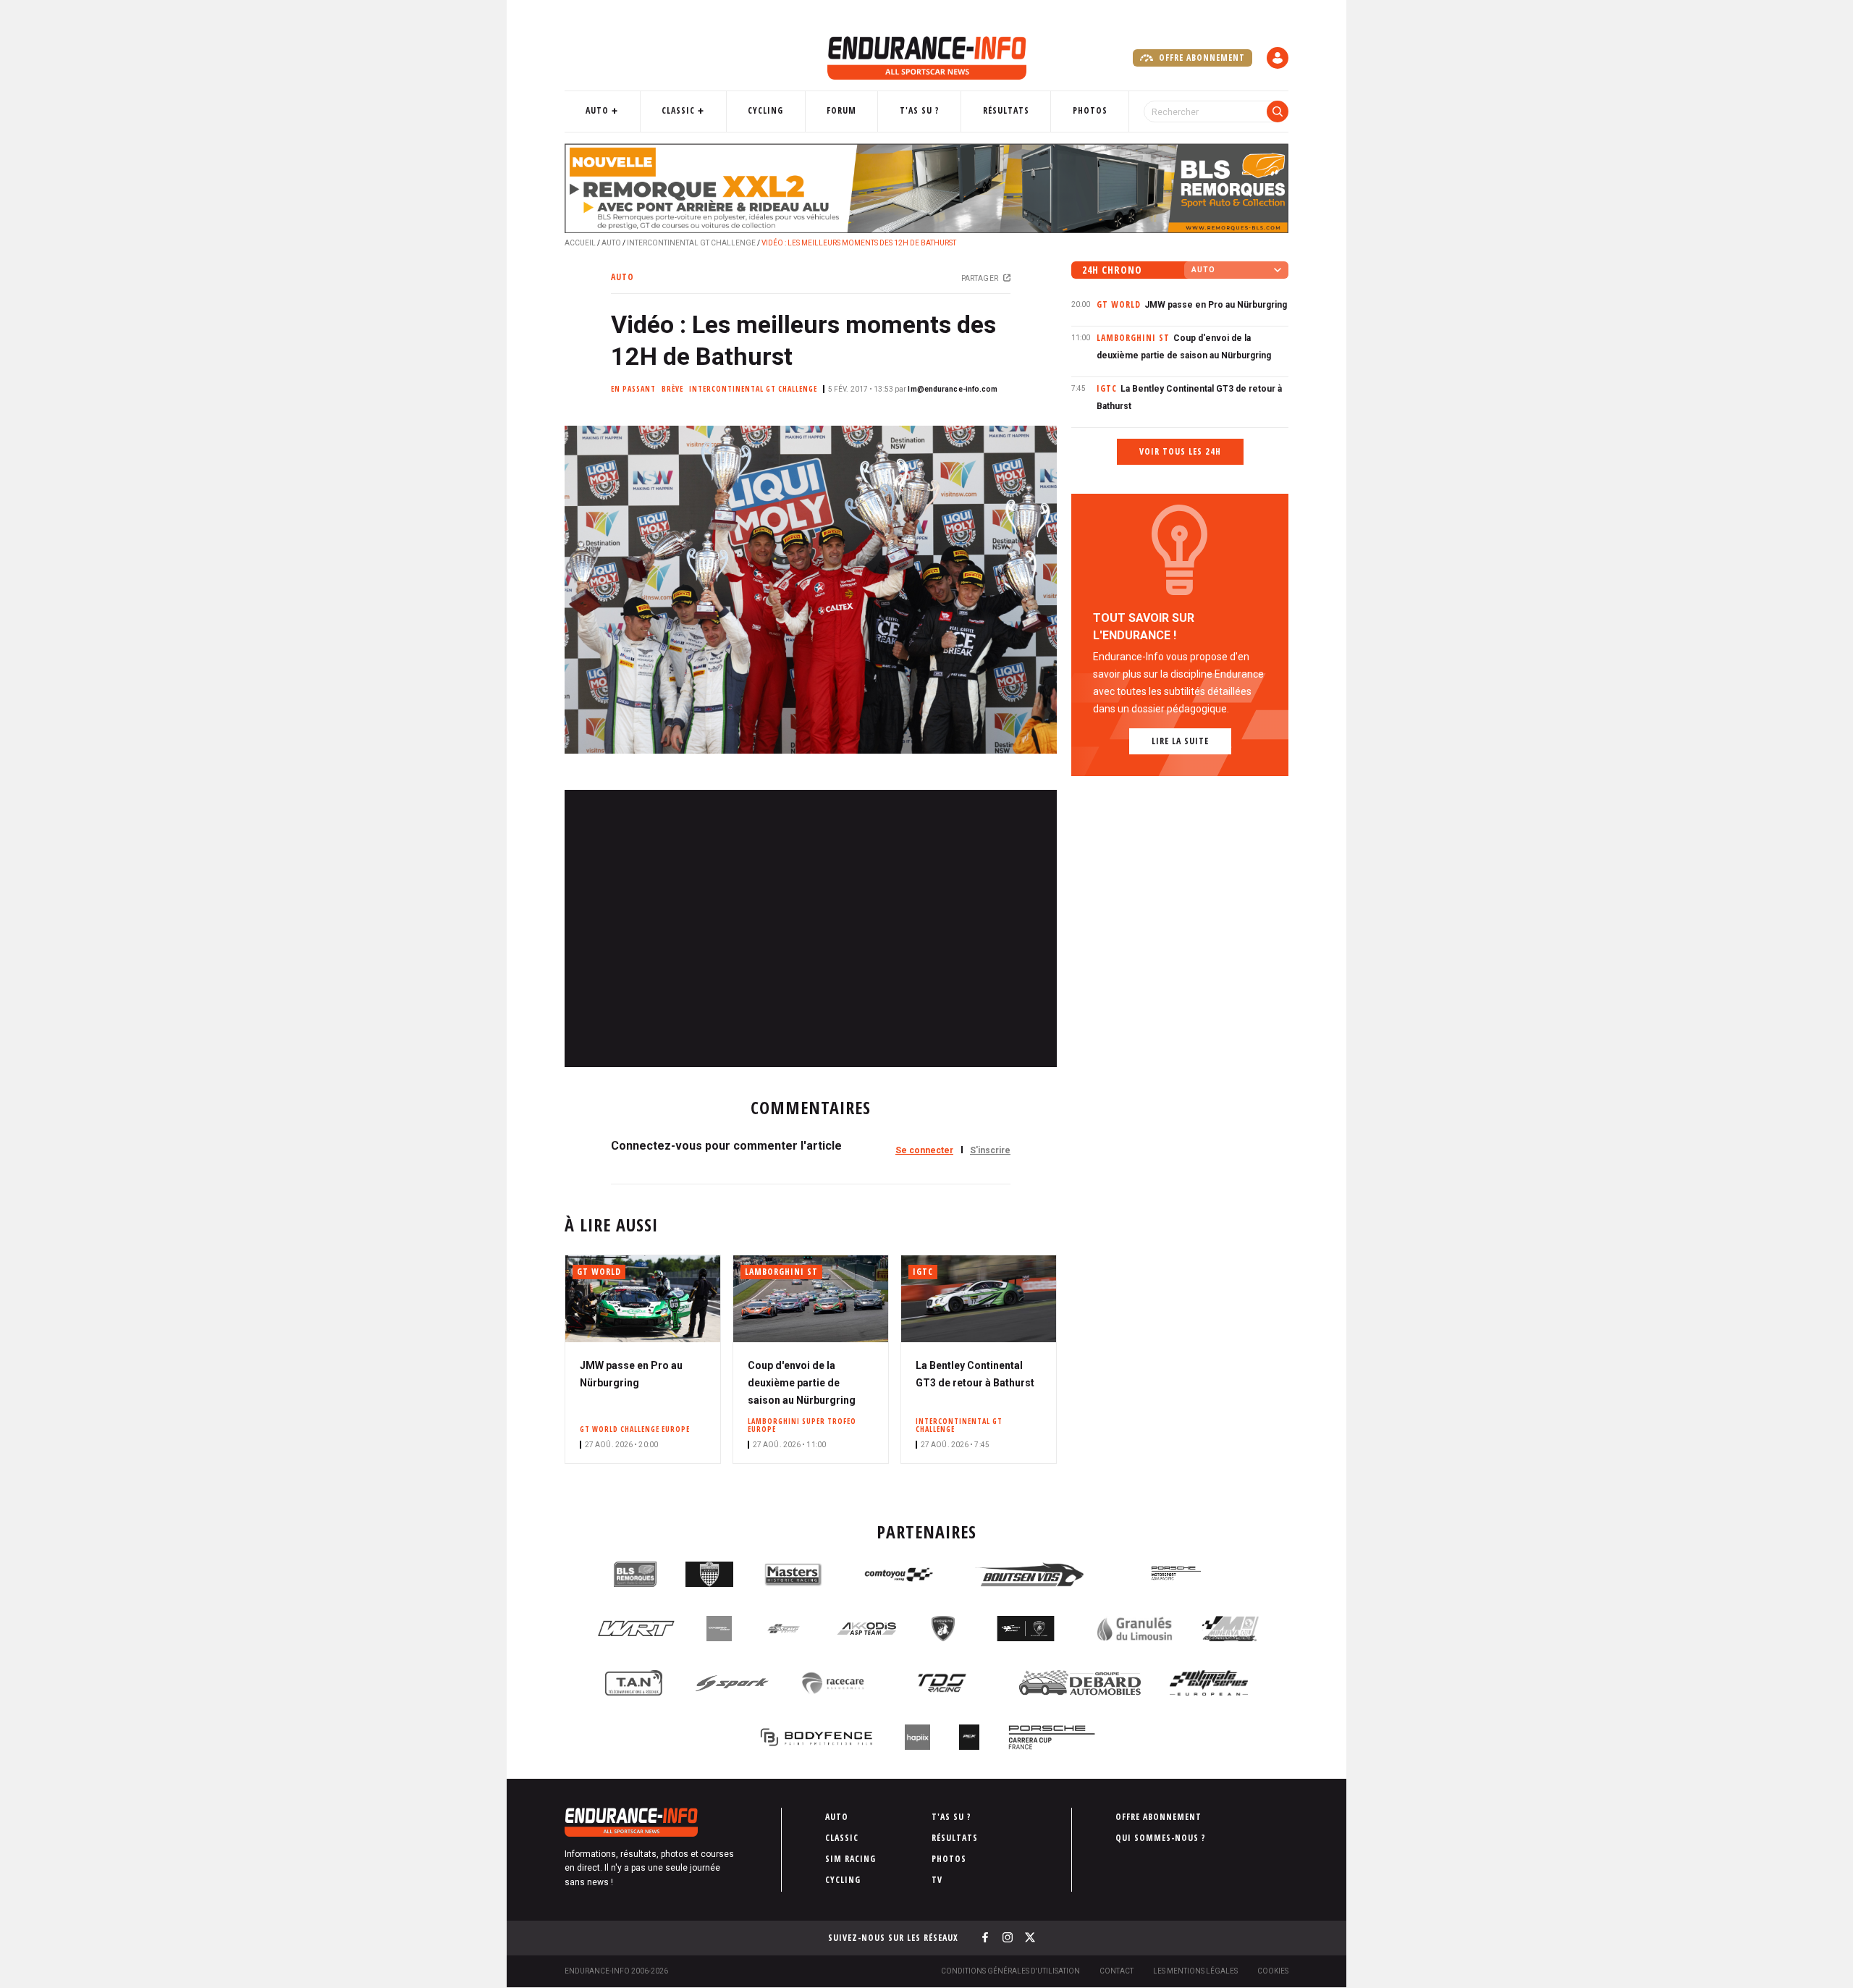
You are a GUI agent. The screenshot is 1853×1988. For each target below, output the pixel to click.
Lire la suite (1180, 741)
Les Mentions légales (1195, 1971)
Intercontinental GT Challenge (691, 243)
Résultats (1006, 110)
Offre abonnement (1200, 58)
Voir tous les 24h (1180, 451)
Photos (1090, 110)
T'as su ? (920, 110)
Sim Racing (850, 1859)
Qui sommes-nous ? (1161, 1838)
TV (937, 1880)
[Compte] (1278, 58)
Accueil (580, 243)
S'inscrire (990, 1150)
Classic (678, 110)
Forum (841, 110)
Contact (1117, 1971)
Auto (597, 110)
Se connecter (924, 1150)
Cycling (765, 110)
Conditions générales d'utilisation (1010, 1971)
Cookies (1273, 1971)
